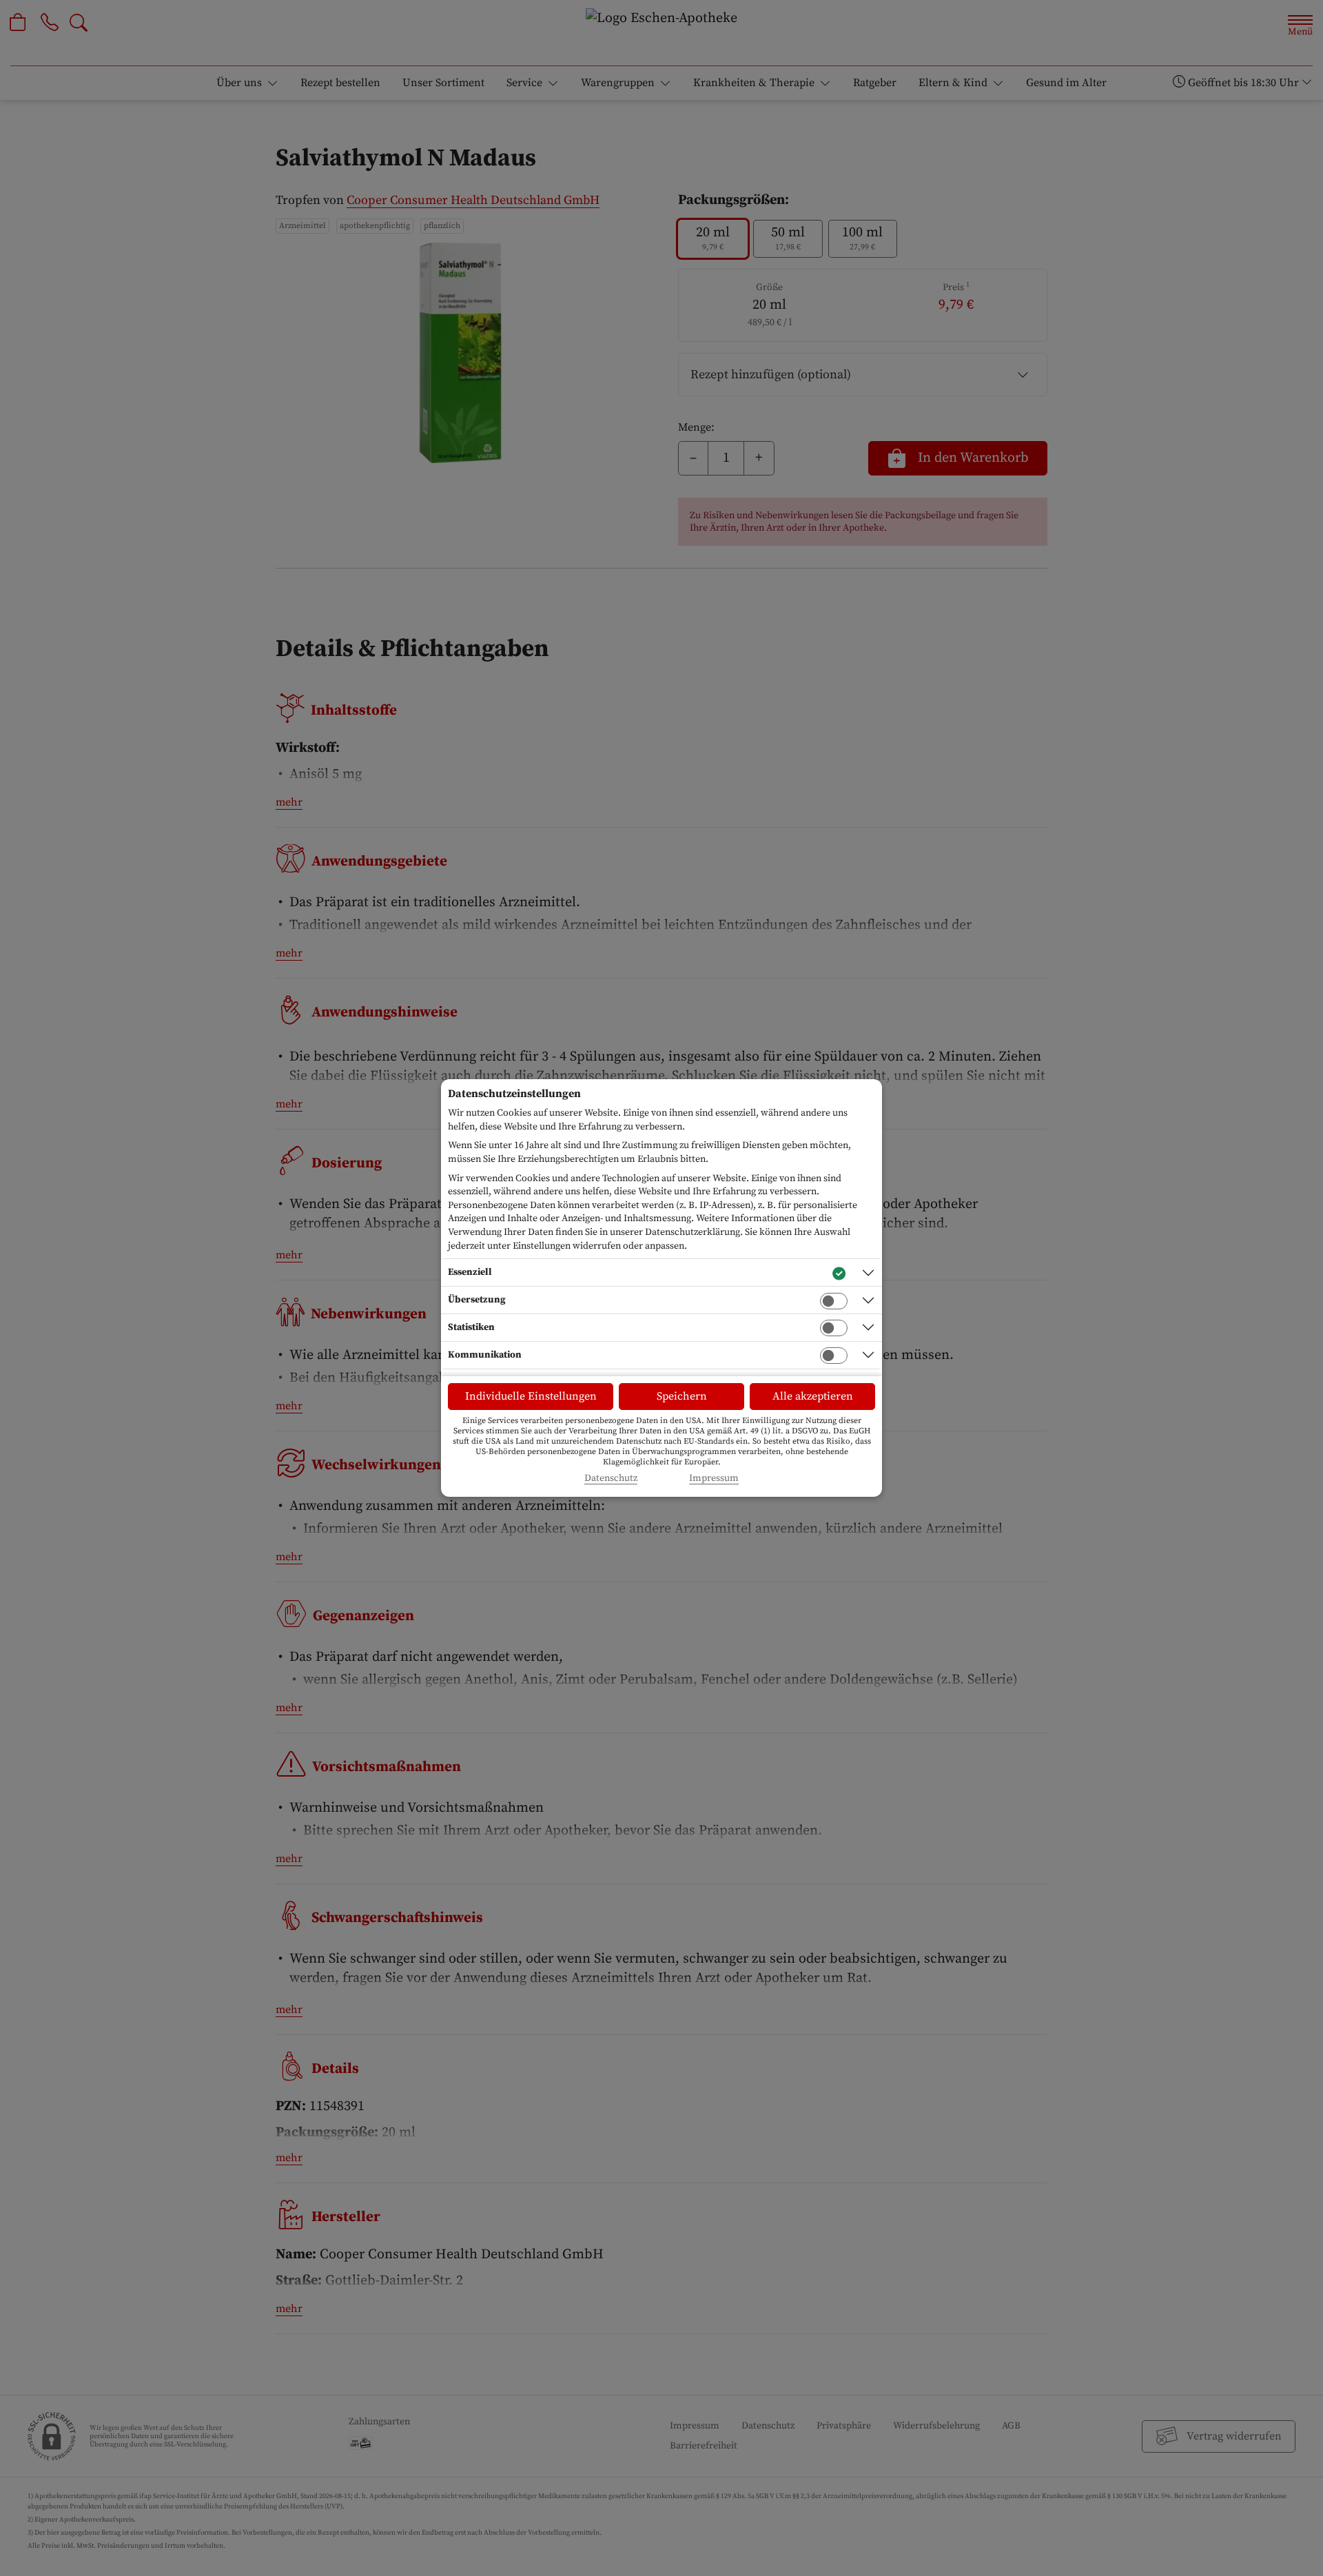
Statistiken (471, 1327)
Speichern (682, 1396)
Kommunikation (485, 1355)
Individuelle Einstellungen (531, 1396)
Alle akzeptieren (813, 1396)
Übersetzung (477, 1300)
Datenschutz (611, 1479)
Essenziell (470, 1272)
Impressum (714, 1479)
